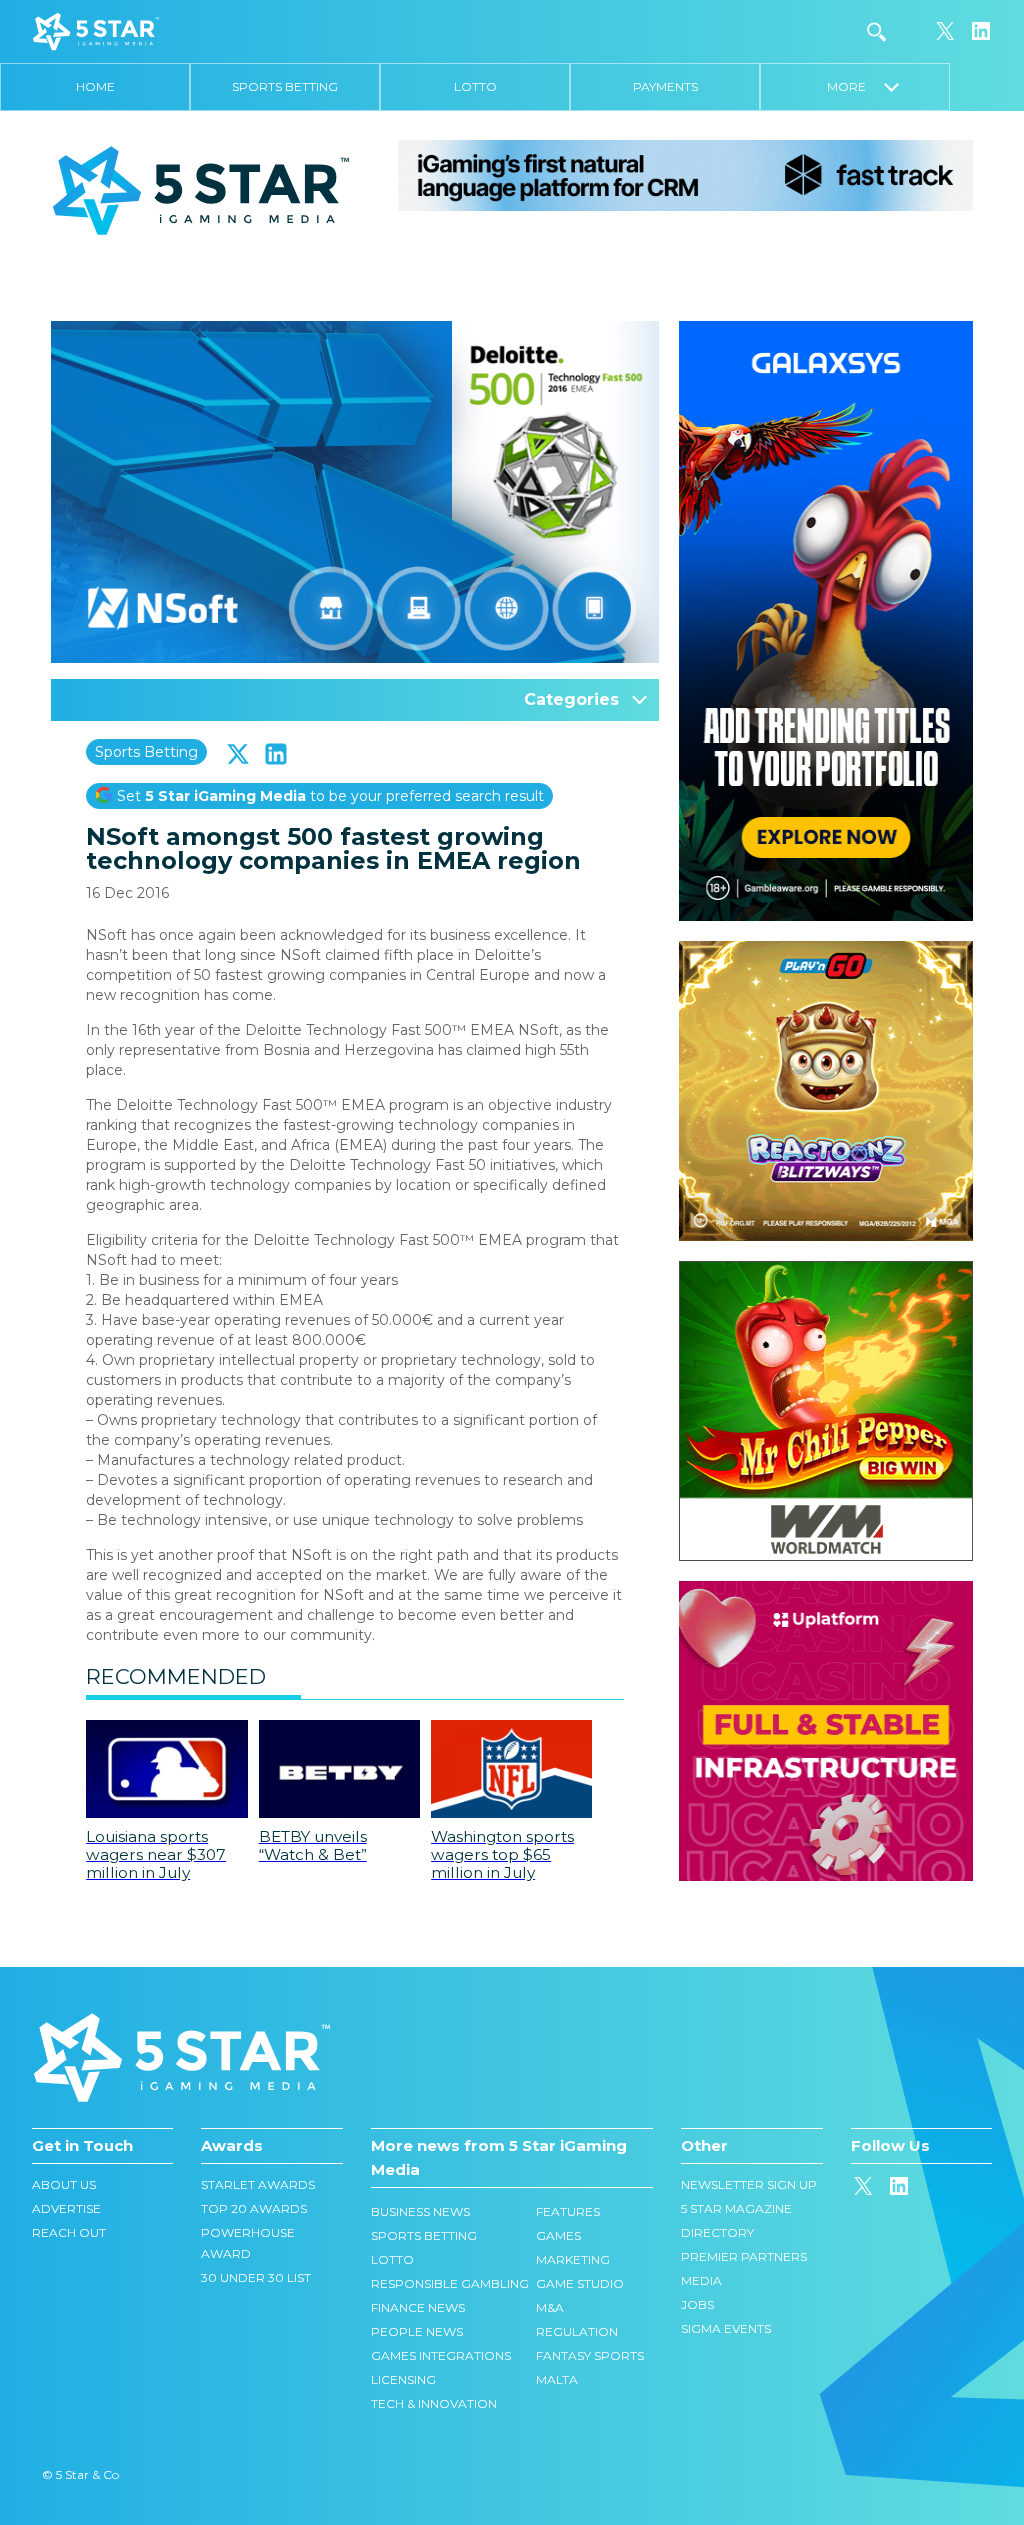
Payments (665, 86)
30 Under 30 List (256, 2277)
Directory (717, 2232)
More (855, 86)
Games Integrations (441, 2355)
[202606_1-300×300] (826, 1271)
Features (568, 2211)
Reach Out (69, 2232)
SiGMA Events (726, 2328)
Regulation (577, 2331)
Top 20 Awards (254, 2208)
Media (701, 2280)
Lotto (475, 86)
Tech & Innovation (434, 2403)
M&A (550, 2307)
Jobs (697, 2304)
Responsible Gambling (450, 2283)
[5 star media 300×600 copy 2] (826, 331)
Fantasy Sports (590, 2355)
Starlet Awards (258, 2184)
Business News (420, 2211)
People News (417, 2331)
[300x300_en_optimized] (826, 1591)
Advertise (66, 2208)
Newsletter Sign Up (749, 2184)
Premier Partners (744, 2256)
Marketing (573, 2259)
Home (95, 86)
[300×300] (826, 951)
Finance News (418, 2307)
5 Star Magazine (736, 2208)
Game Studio (580, 2283)
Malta (557, 2379)
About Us (64, 2184)
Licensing (403, 2379)
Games (558, 2235)
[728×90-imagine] (685, 174)
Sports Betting (285, 86)
